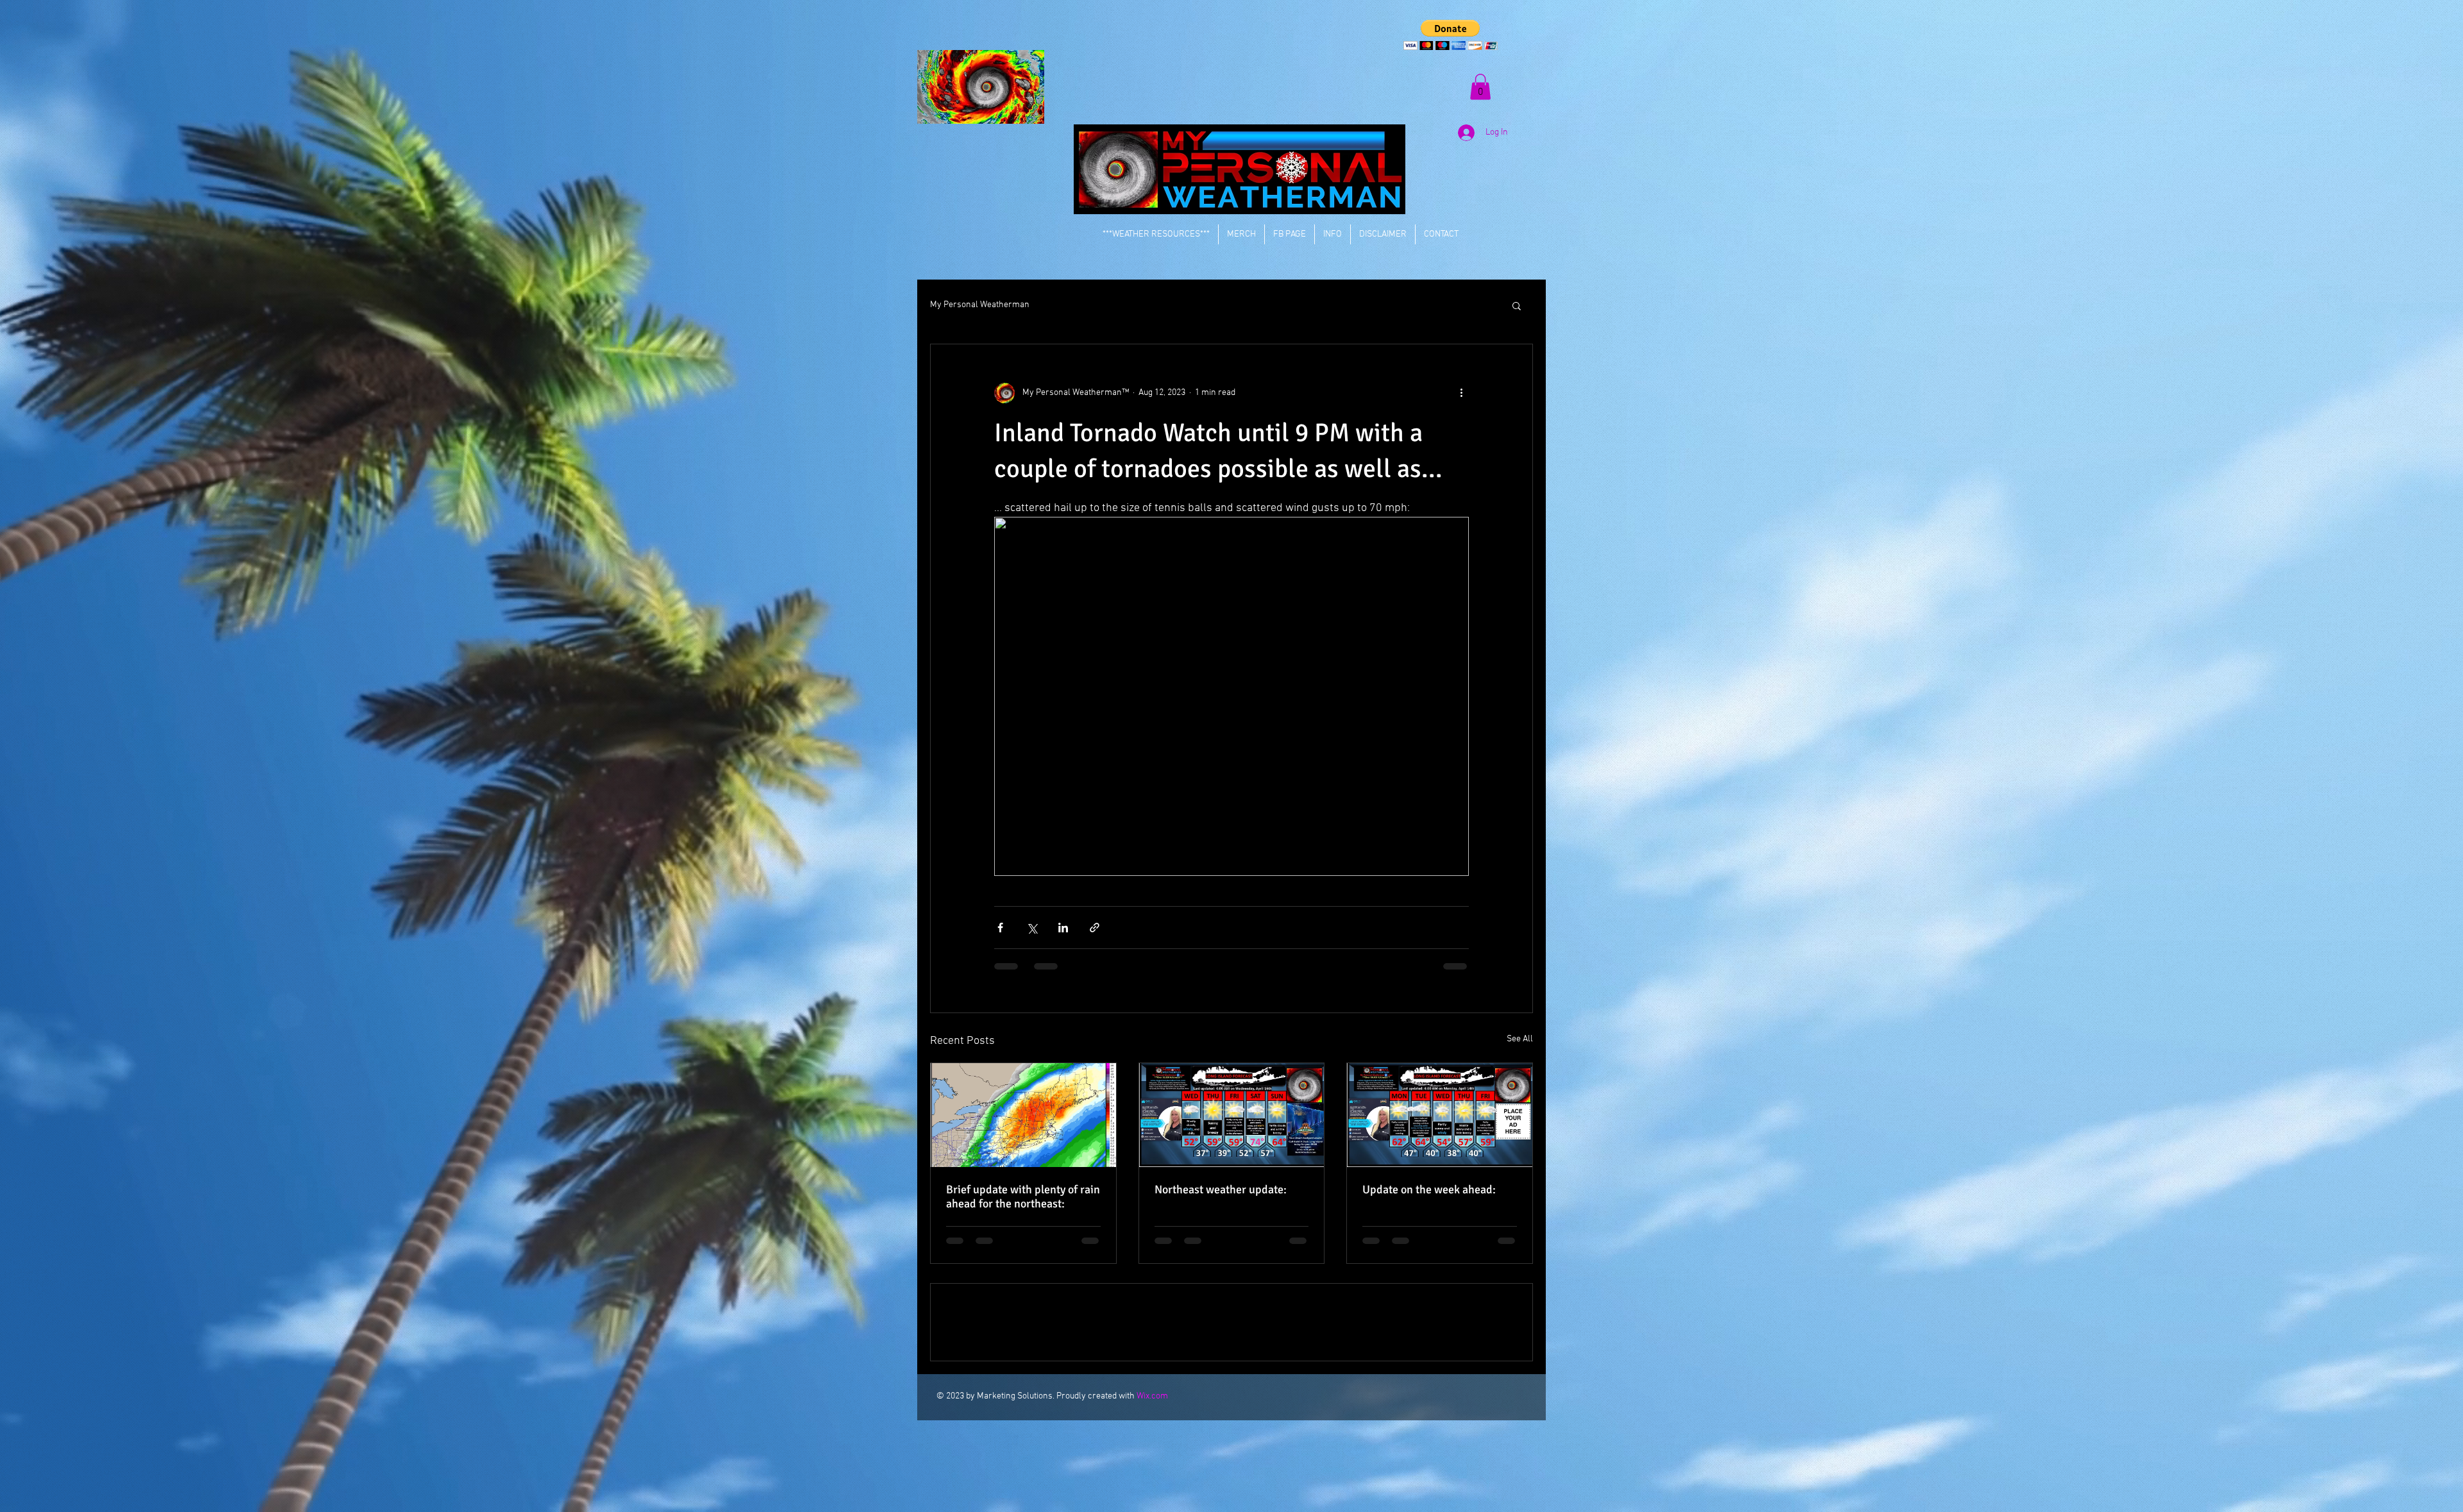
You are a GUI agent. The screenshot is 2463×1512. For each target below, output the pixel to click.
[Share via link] (1095, 928)
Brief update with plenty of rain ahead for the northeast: (1023, 1197)
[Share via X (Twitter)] (1032, 928)
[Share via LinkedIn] (1063, 928)
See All (1520, 1039)
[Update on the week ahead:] (1440, 1115)
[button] (1451, 35)
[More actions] (1461, 393)
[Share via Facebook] (1000, 928)
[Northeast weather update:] (1232, 1115)
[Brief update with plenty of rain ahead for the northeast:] (1023, 1115)
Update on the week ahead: (1429, 1189)
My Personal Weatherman (980, 305)
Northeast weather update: (1221, 1189)
